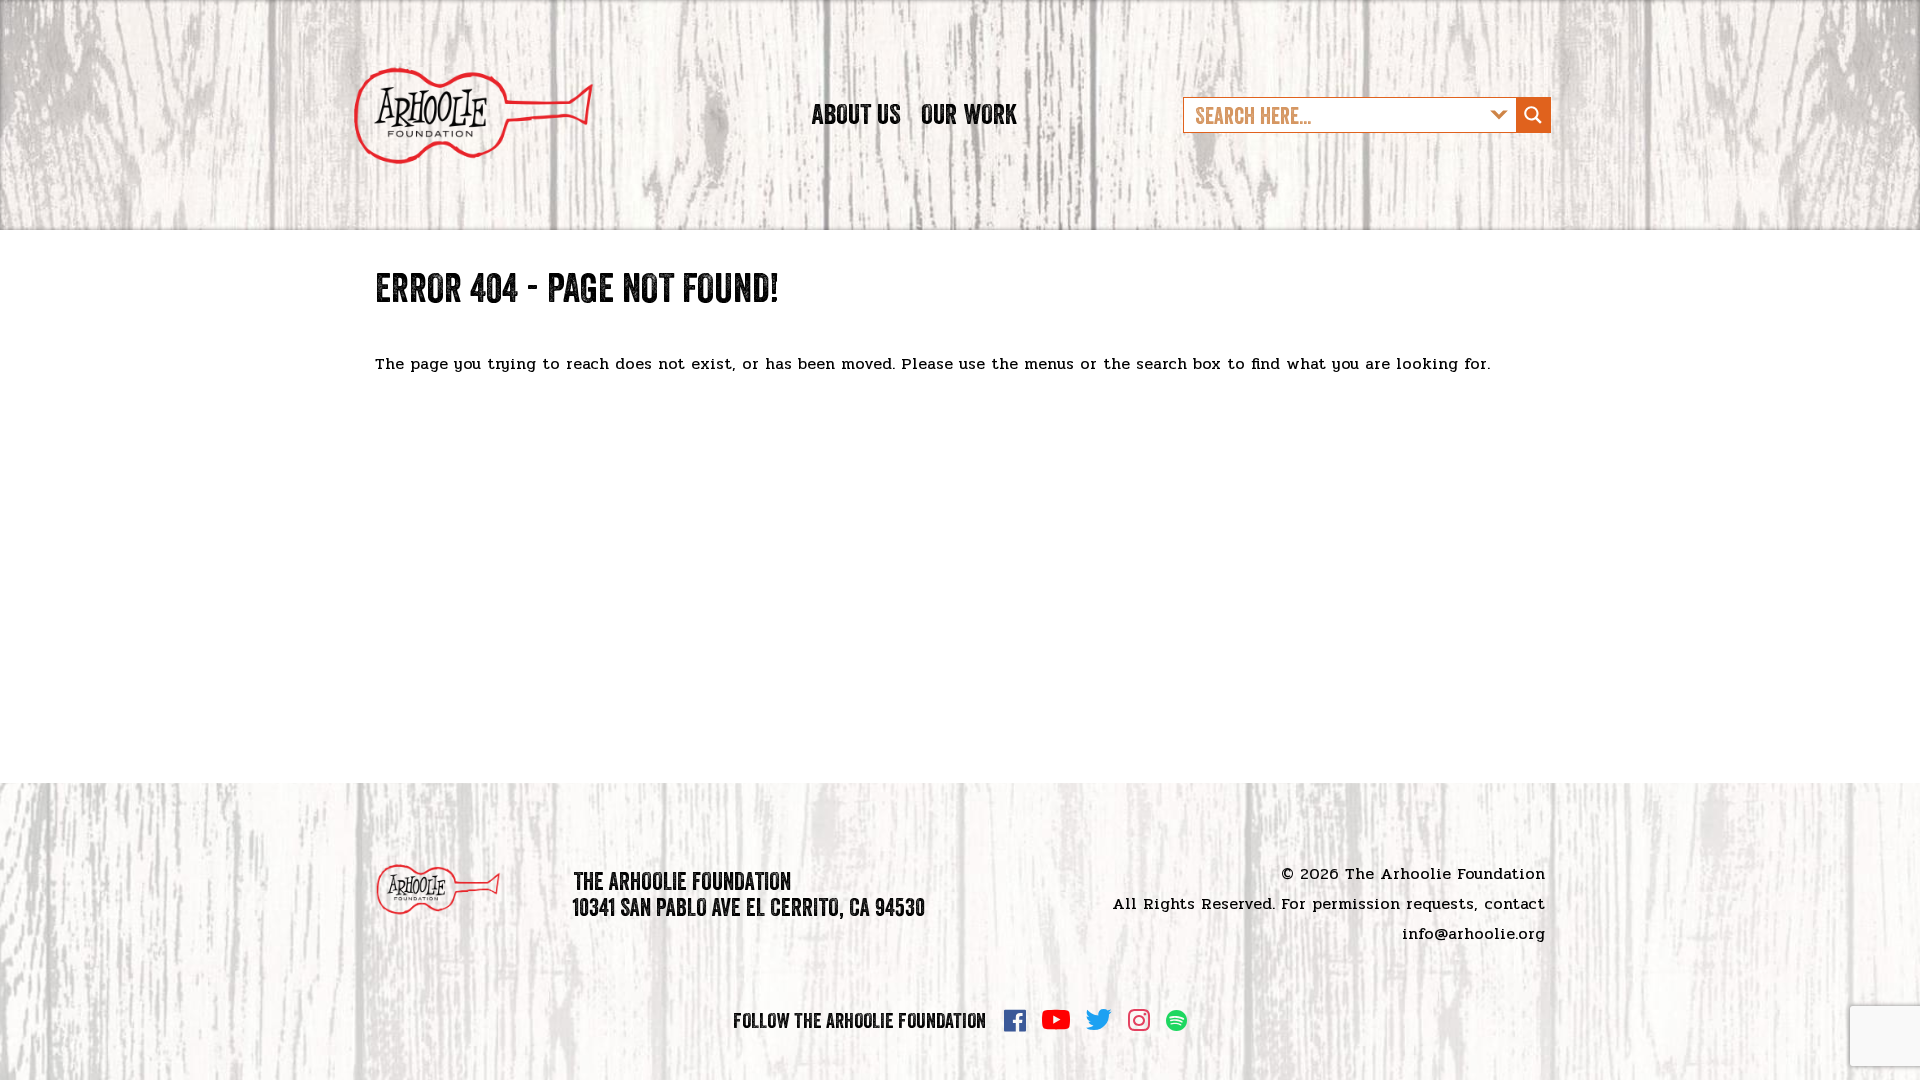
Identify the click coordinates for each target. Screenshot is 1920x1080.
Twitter (1099, 1020)
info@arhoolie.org (1473, 933)
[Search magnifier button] (1533, 115)
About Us (856, 114)
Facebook (1015, 1020)
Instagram (1139, 1020)
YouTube (1056, 1020)
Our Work (969, 114)
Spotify (1176, 1020)
